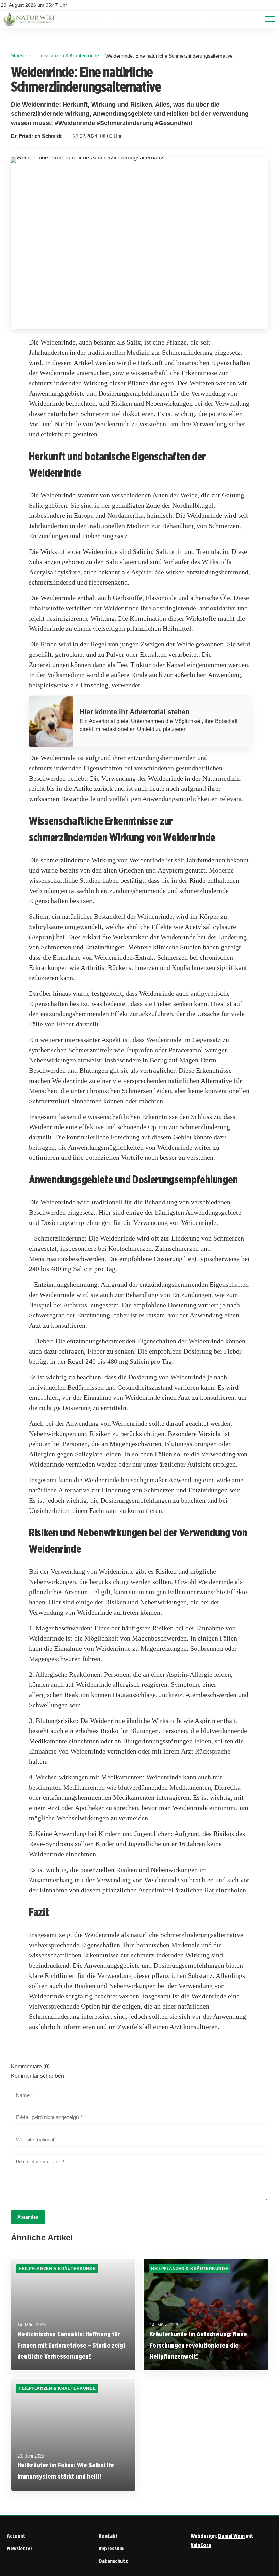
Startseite (21, 55)
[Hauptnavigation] (265, 19)
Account (16, 2536)
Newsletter (20, 2549)
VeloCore (201, 2545)
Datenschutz (113, 2561)
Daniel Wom (231, 2536)
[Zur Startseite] (30, 24)
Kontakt (108, 2536)
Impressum (111, 2549)
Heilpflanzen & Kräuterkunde (68, 55)
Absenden (28, 2217)
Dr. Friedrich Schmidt (36, 136)
